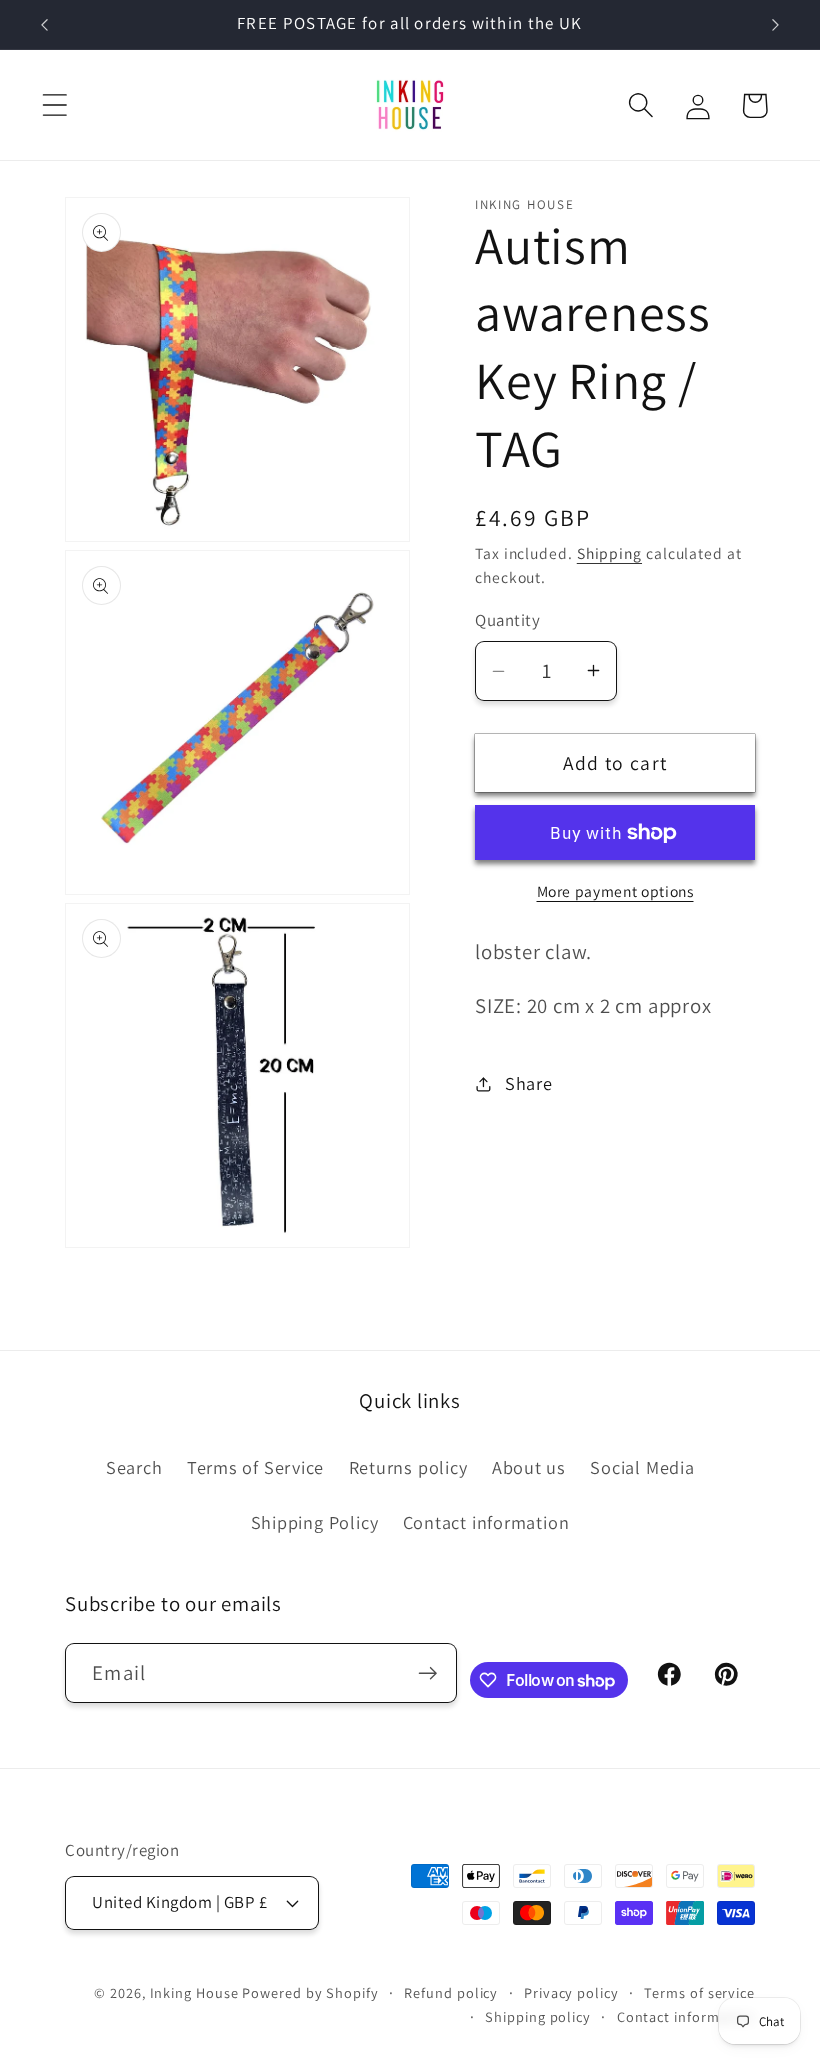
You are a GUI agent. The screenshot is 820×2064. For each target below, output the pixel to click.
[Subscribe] (427, 1673)
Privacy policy (571, 1992)
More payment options (615, 891)
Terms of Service (255, 1467)
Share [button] (529, 1083)
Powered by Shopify (310, 1992)
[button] (54, 105)
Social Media (642, 1467)
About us (529, 1467)
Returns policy (408, 1467)
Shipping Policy (315, 1522)
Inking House (194, 1992)
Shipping (609, 553)
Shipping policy (538, 2016)
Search (134, 1467)
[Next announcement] (776, 25)
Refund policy (451, 1992)
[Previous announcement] (44, 25)
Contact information (486, 1522)
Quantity (507, 620)
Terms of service (699, 1992)
